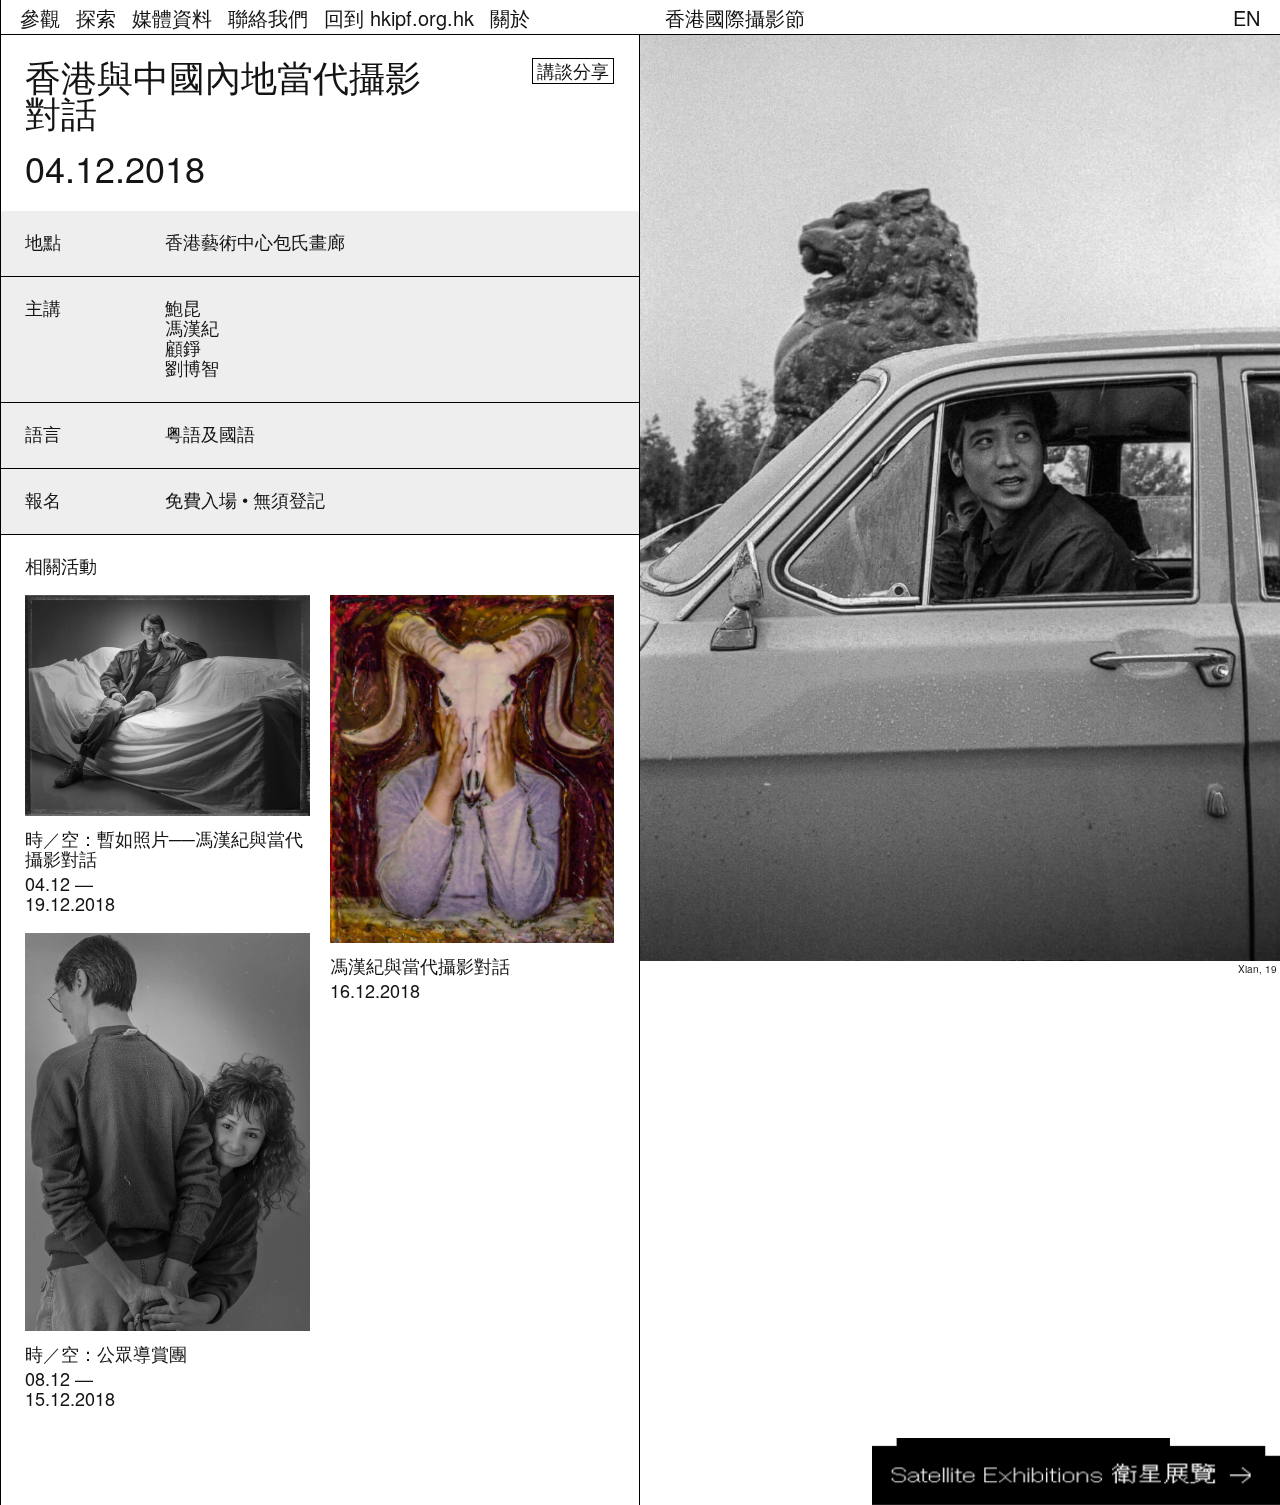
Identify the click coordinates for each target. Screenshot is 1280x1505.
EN (1246, 17)
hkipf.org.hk (399, 17)
